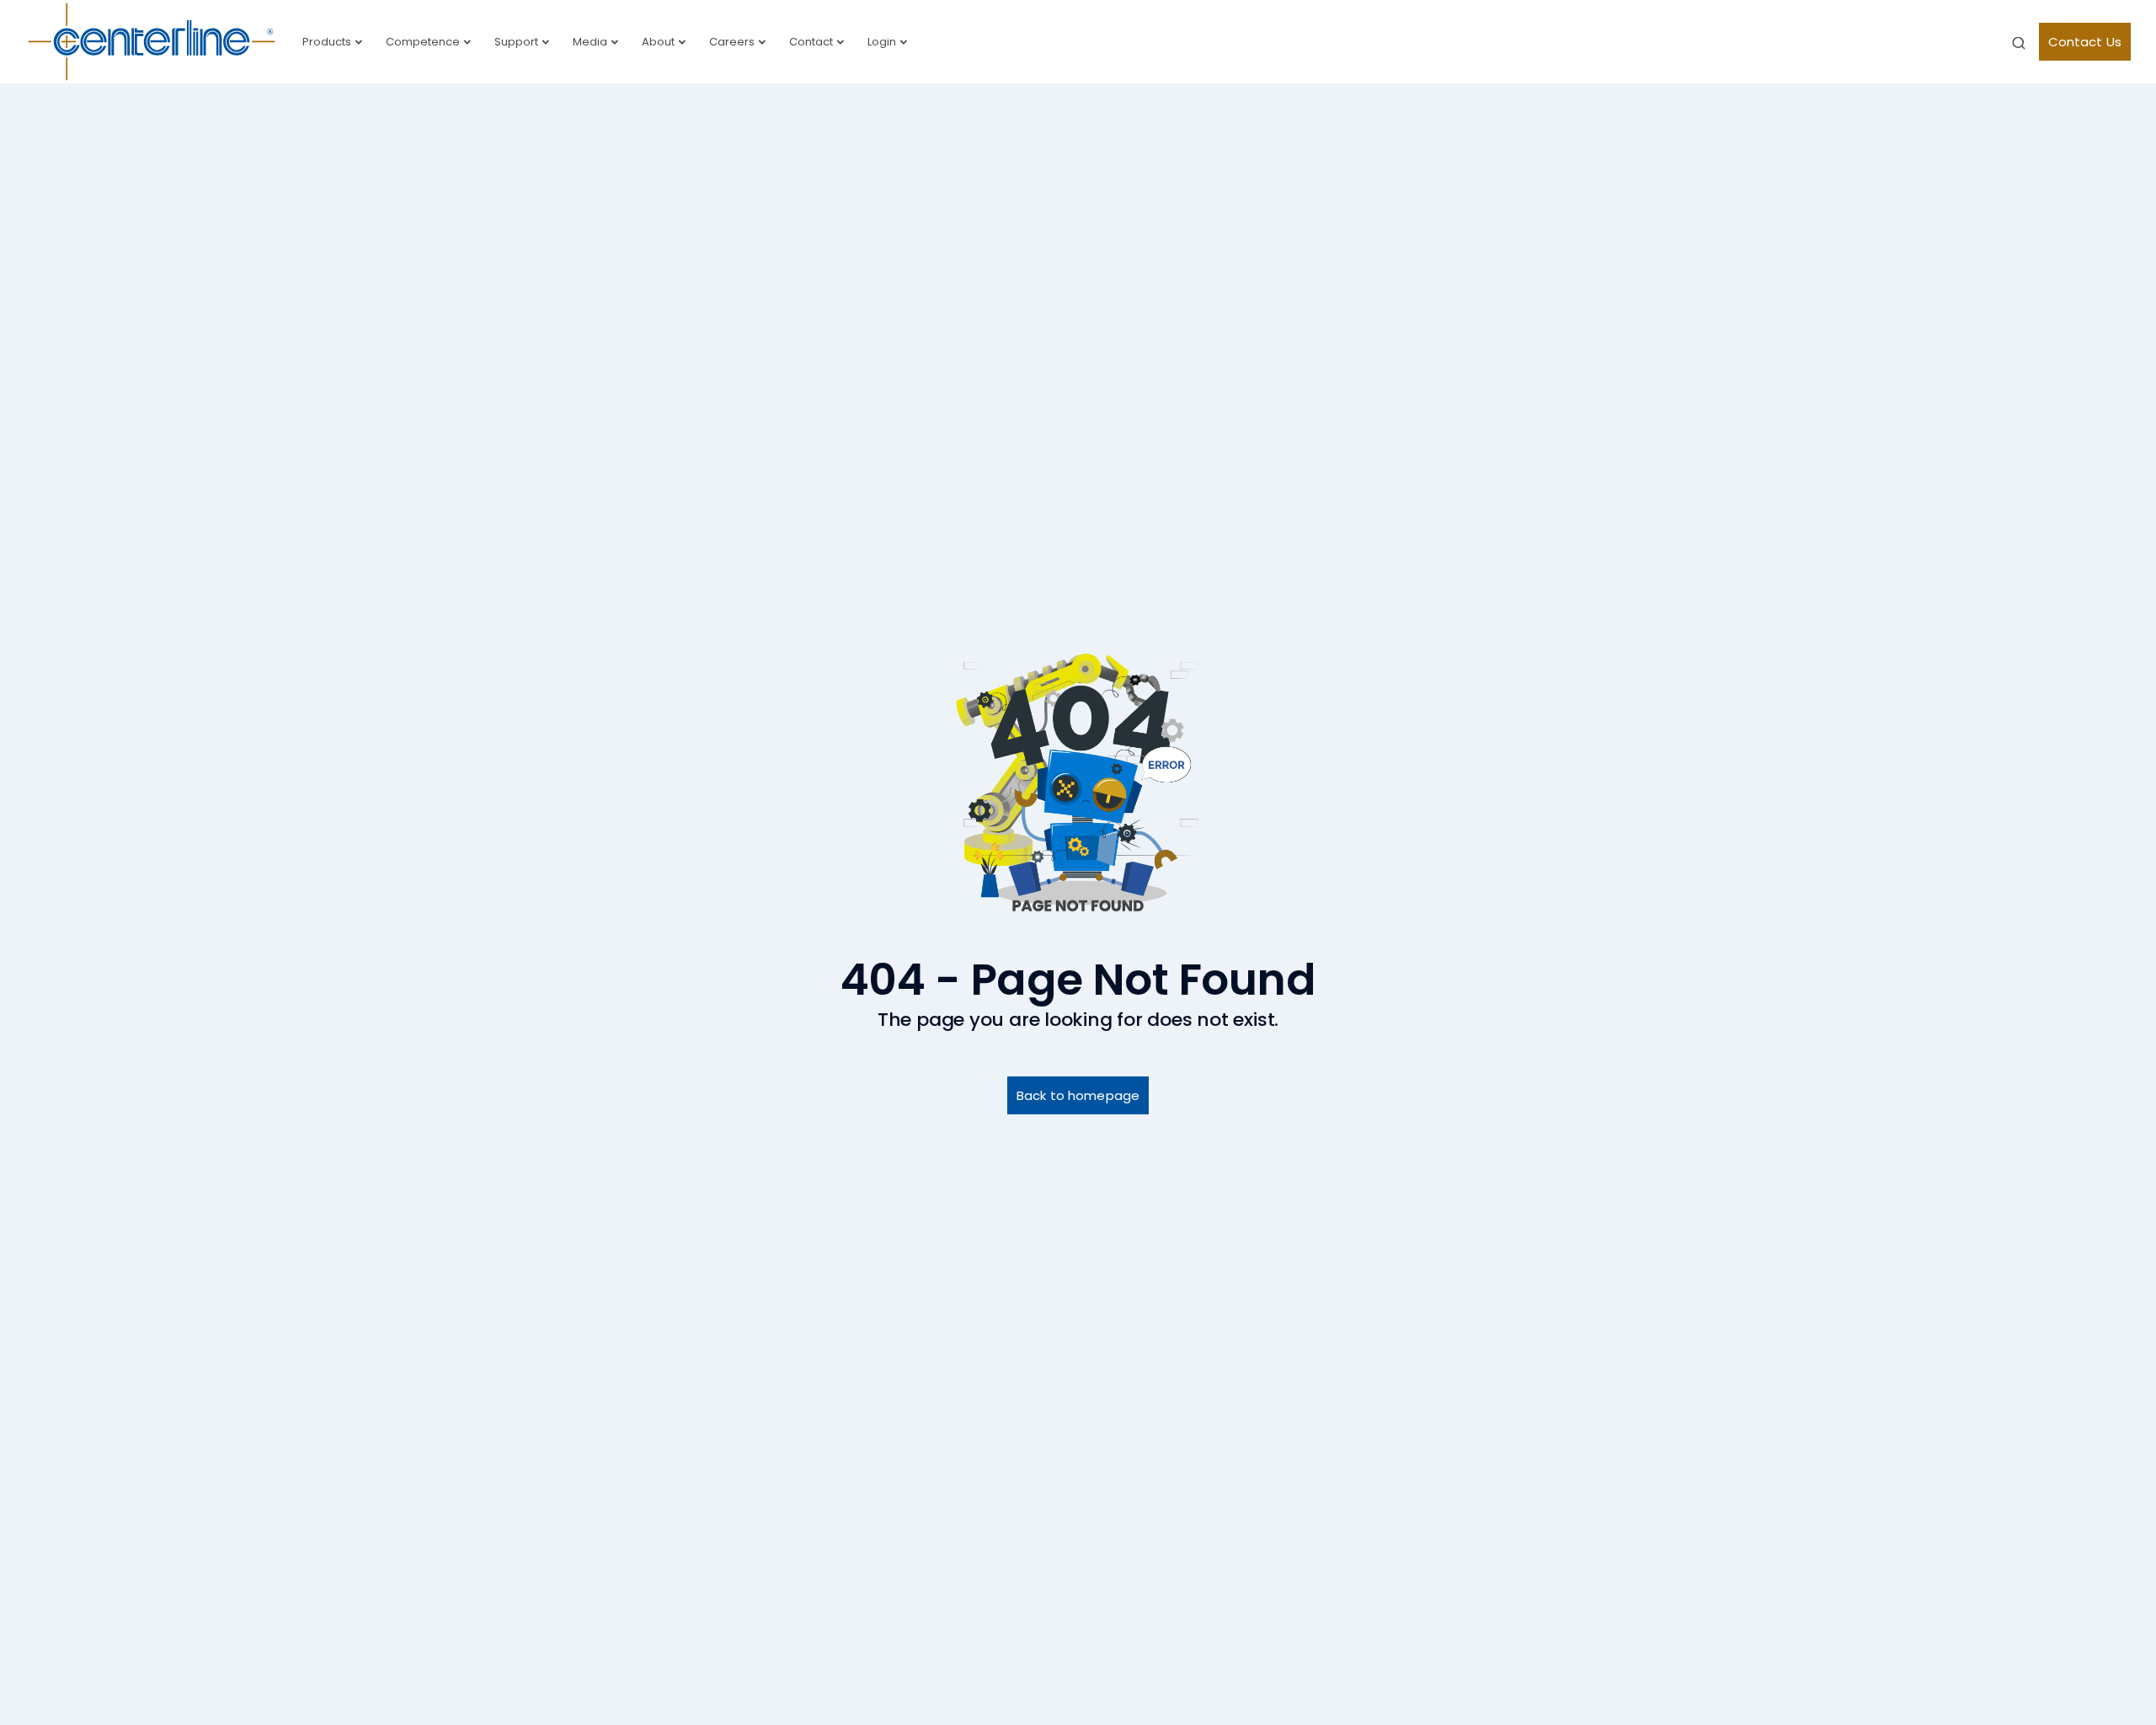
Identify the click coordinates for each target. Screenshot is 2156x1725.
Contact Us (2085, 42)
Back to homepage (1078, 1095)
